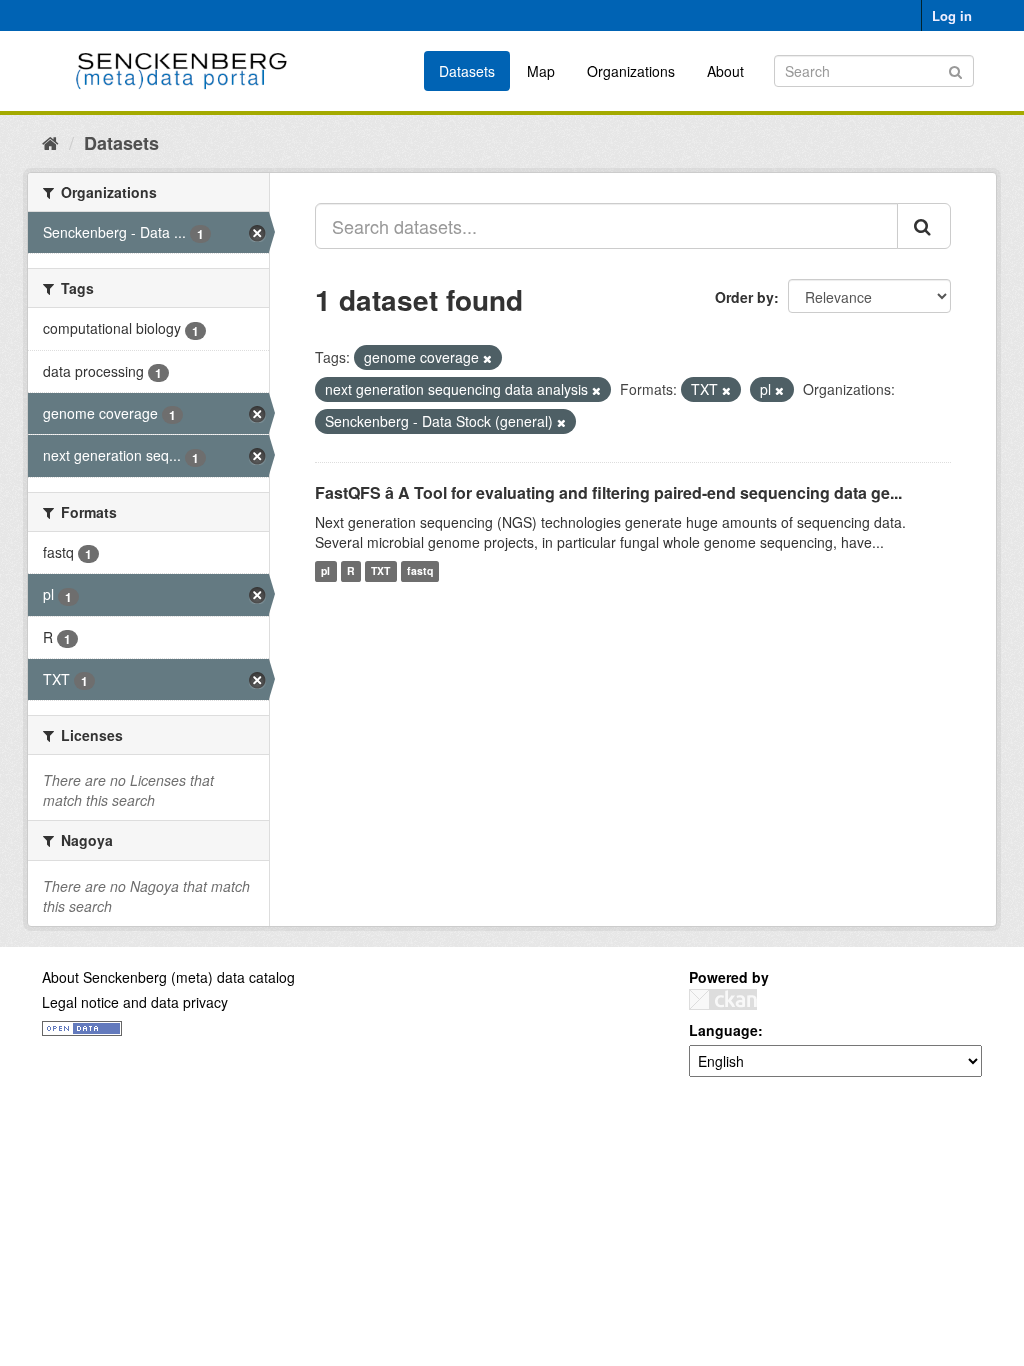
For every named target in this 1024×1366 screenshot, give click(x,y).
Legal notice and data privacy (135, 1002)
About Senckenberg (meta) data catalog (168, 977)
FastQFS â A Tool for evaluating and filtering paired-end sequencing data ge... (608, 492)
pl (325, 571)
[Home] (50, 142)
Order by (744, 297)
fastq (420, 571)
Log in (952, 15)
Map (541, 71)
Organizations (631, 71)
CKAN (723, 999)
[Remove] (487, 358)
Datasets (467, 71)
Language (723, 1030)
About (725, 71)
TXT (380, 571)
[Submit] (955, 69)
